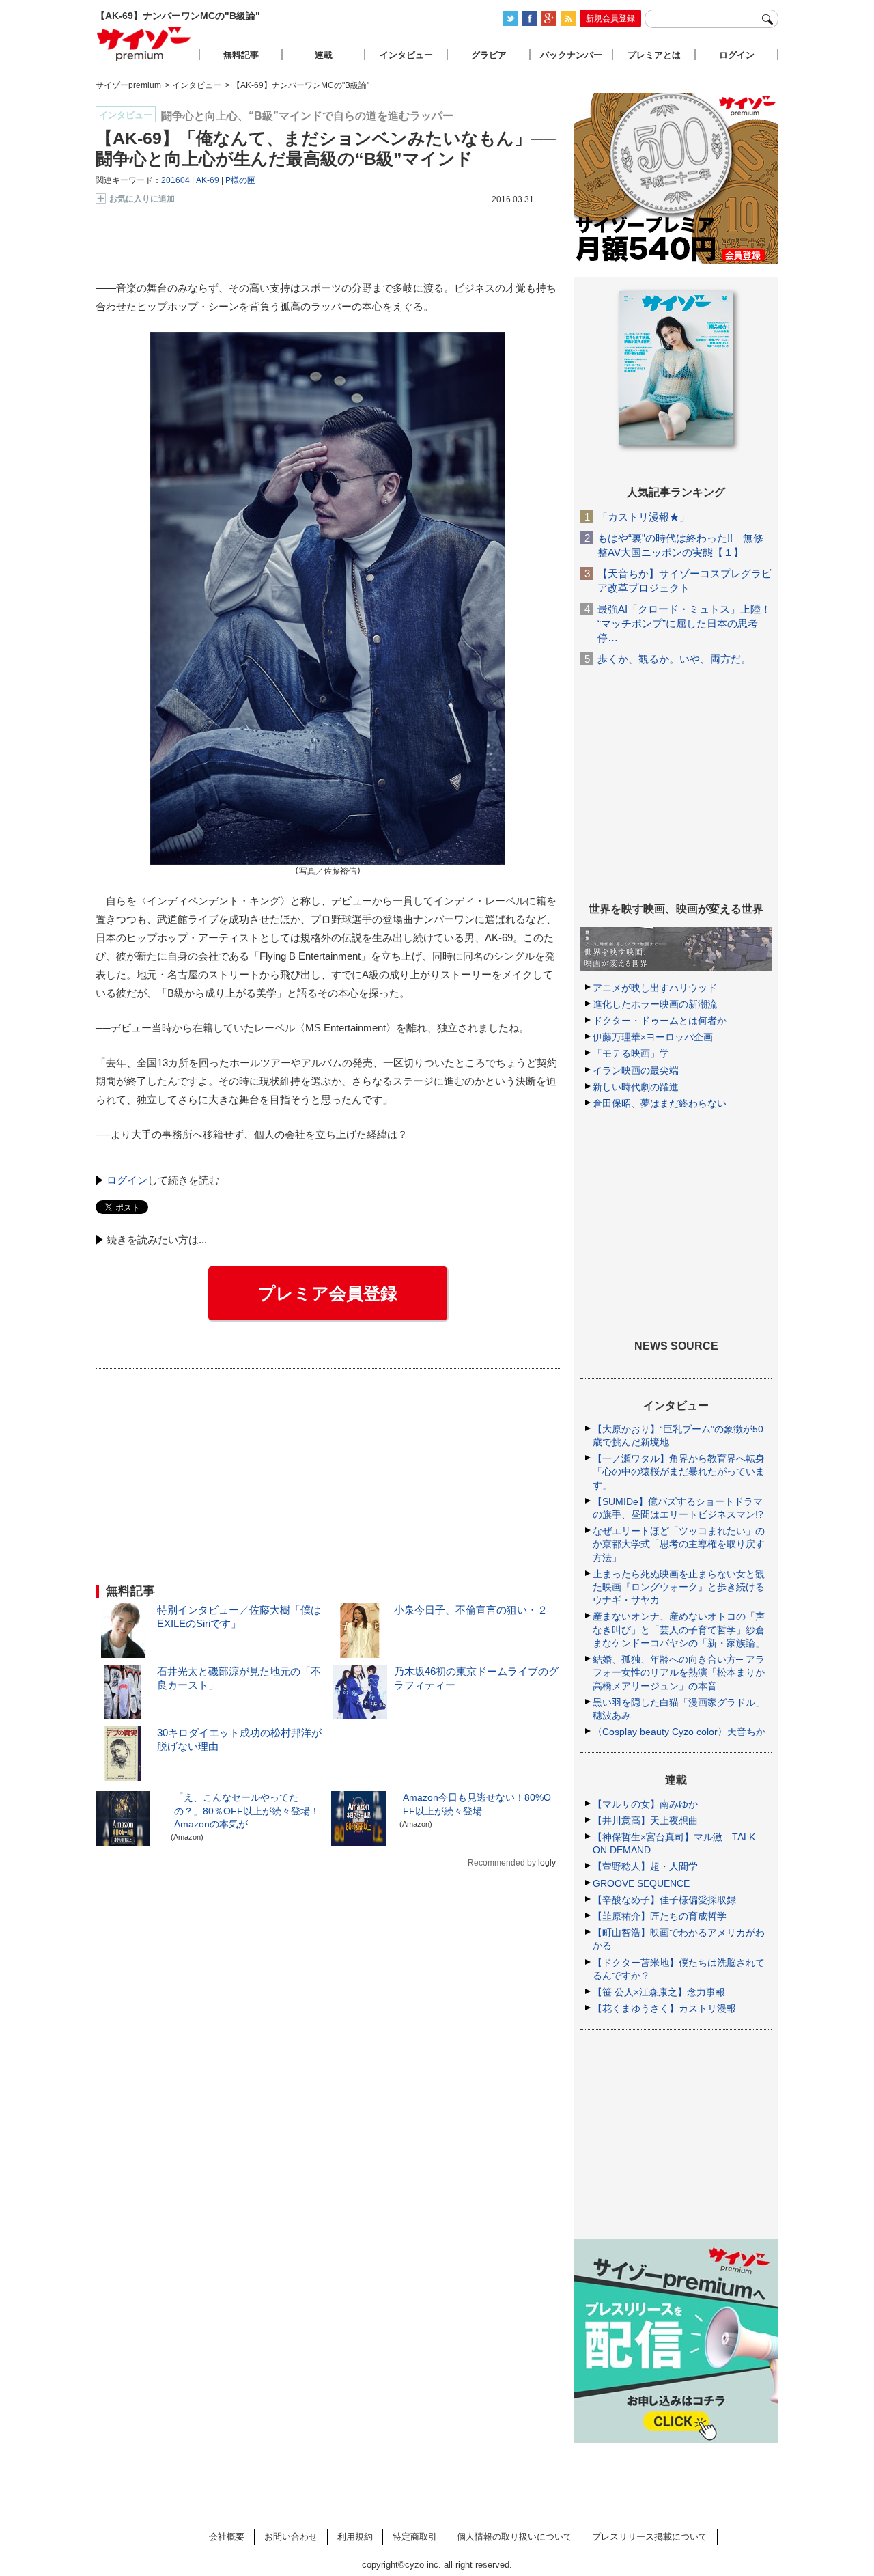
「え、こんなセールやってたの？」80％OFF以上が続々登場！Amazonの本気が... (247, 1810)
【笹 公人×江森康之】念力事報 (659, 1992)
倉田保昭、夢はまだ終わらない (660, 1103)
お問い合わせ (291, 2537)
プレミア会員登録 (328, 1293)
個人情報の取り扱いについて (514, 2537)
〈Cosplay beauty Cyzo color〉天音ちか (679, 1732)
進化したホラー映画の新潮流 (655, 1004)
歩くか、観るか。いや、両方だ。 (674, 659)
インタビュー (406, 55)
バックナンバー (571, 55)
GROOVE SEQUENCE (641, 1883)
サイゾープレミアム (144, 43)
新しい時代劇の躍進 (636, 1087)
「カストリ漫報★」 (644, 517)
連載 (324, 55)
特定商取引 (415, 2537)
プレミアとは (654, 55)
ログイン (127, 1180)
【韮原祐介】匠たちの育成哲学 (660, 1916)
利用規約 (355, 2537)
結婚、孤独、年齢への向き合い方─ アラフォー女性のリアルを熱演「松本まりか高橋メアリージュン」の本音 (679, 1672)
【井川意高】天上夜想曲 (645, 1820)
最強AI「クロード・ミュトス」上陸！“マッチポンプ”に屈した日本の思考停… (684, 623)
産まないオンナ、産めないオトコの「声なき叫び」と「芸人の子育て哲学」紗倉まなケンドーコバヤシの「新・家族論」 (679, 1629)
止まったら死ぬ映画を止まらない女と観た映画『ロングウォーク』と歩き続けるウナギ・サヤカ (679, 1587)
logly (547, 1863)
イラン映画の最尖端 (636, 1070)
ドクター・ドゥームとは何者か (660, 1021)
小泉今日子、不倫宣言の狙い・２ (471, 1610)
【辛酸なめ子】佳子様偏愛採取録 (664, 1900)
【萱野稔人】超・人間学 (645, 1866)
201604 (175, 180)
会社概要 (227, 2537)
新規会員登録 (610, 18)
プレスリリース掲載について (650, 2537)
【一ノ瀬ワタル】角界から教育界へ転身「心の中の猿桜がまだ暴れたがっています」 (679, 1471)
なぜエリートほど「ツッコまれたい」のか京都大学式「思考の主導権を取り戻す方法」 (679, 1544)
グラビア (489, 55)
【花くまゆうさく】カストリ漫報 (664, 2008)
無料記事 (241, 55)
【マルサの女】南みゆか (645, 1804)
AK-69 (208, 180)
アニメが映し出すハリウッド (655, 988)
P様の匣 (240, 180)
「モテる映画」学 (631, 1053)
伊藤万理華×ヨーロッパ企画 (653, 1037)
